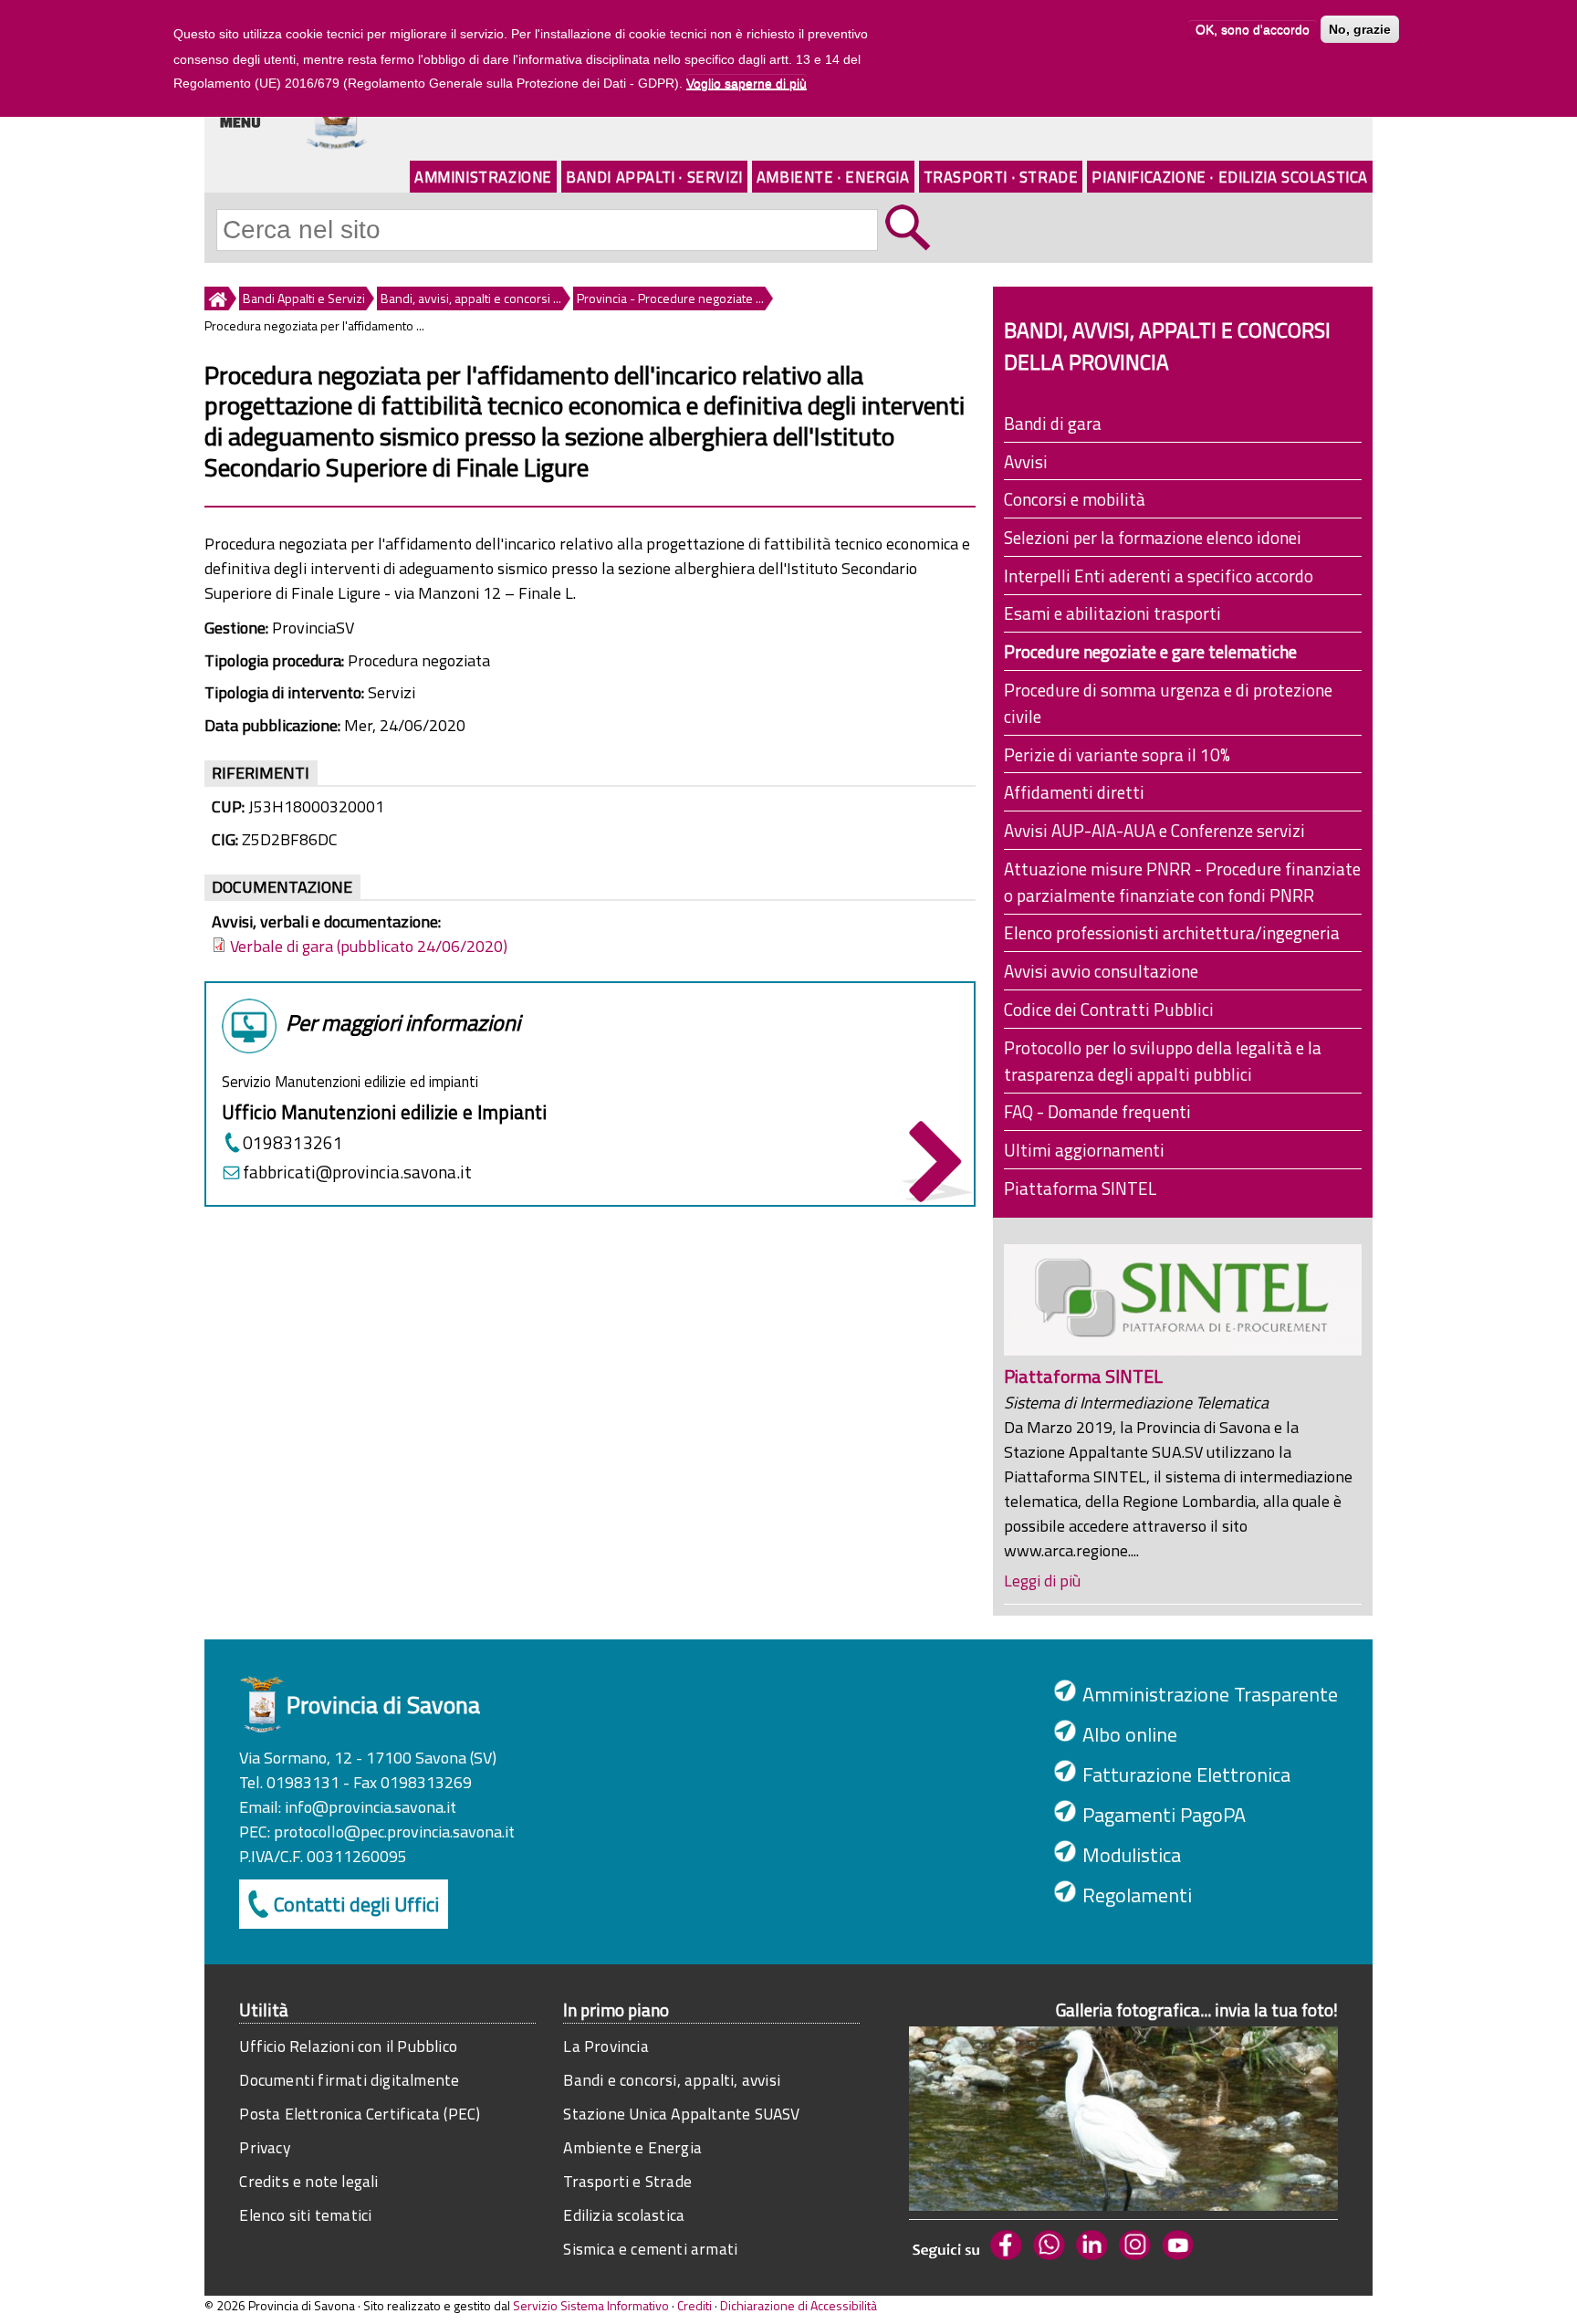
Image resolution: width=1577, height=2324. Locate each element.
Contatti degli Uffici (356, 1904)
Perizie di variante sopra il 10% (1117, 754)
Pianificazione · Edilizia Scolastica (1230, 177)
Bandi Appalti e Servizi (304, 298)
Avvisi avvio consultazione (1101, 971)
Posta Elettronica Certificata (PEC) (360, 2114)
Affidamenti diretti (1074, 792)
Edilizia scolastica (624, 2215)
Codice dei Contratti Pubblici (1109, 1009)
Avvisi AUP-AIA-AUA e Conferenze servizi (1154, 830)
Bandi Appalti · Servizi (654, 177)
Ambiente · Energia (833, 177)
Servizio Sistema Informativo (591, 2305)
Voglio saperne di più (747, 84)
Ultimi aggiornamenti (1084, 1150)
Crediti (695, 2305)
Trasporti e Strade (627, 2181)
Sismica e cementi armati (650, 2249)
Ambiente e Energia (632, 2147)
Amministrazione (483, 177)
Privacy (264, 2147)
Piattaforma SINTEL (1080, 1188)
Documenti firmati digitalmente (349, 2080)
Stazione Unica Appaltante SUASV (681, 2114)
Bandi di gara (1053, 423)
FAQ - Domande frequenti (1097, 1111)
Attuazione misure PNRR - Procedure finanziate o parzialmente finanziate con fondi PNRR (1182, 882)
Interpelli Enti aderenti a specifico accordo (1159, 576)
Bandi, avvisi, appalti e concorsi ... (471, 298)
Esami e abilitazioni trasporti (1112, 613)
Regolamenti (1137, 1895)
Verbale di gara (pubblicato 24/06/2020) (369, 946)
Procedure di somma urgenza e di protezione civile (1168, 703)
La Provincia (606, 2046)
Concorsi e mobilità (1075, 499)
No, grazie (1360, 29)
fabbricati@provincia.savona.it (357, 1172)
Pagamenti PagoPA (1164, 1815)
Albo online (1130, 1734)
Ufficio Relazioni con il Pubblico (348, 2046)
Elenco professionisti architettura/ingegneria (1172, 932)
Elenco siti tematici (305, 2215)
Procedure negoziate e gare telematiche (1150, 651)
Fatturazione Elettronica (1186, 1774)
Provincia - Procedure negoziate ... (670, 298)
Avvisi (1026, 461)
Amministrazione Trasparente (1210, 1694)
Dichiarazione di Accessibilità (799, 2305)
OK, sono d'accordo (1253, 29)
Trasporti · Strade (1001, 177)
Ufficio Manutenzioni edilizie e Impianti (384, 1112)
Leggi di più (1042, 1581)
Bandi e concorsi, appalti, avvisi (672, 2080)
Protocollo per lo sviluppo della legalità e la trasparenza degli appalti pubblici (1163, 1061)
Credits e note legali (308, 2181)
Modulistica (1132, 1855)
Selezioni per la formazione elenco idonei (1153, 537)
